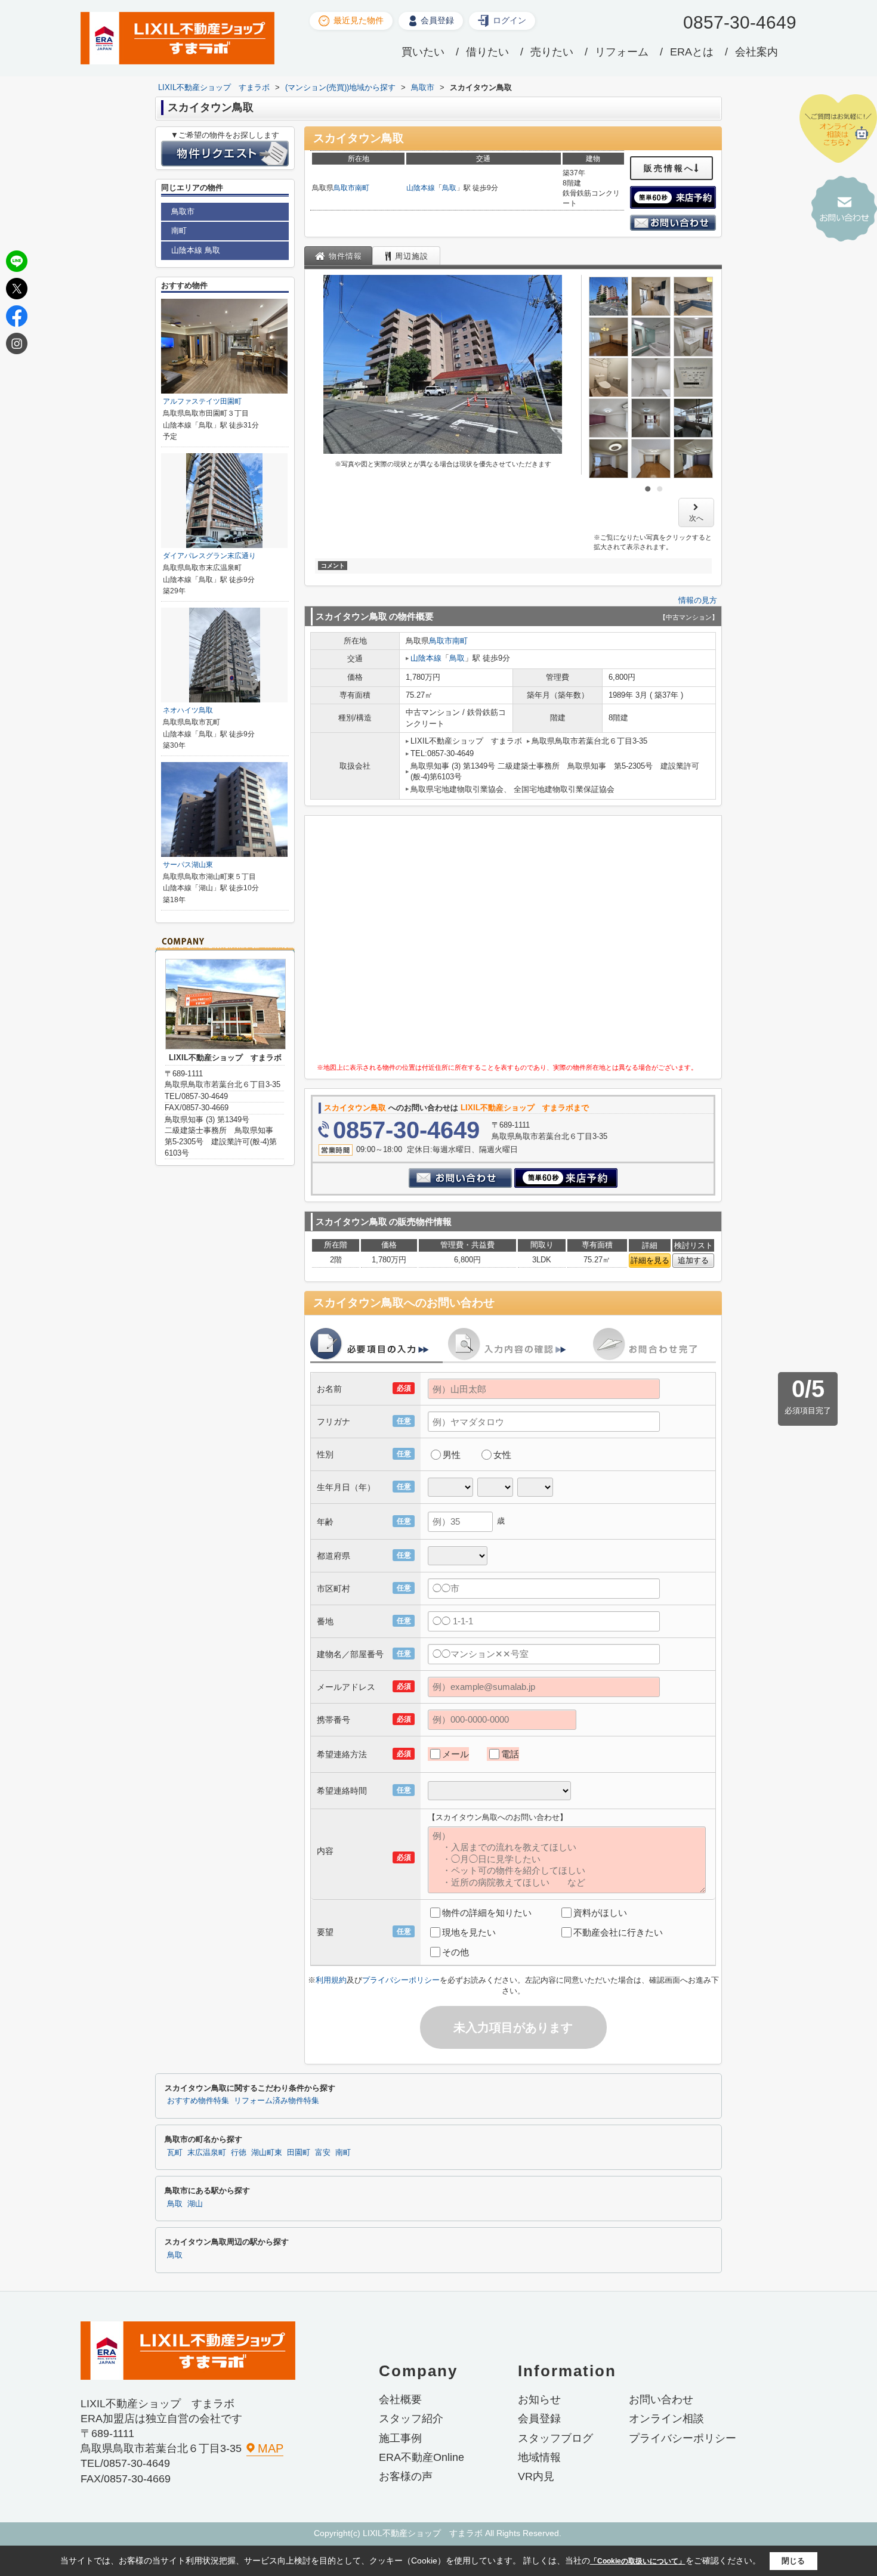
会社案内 (756, 52)
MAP (271, 2448)
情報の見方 (698, 600)
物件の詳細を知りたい (487, 1913)
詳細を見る (650, 1260)
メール (456, 1754)
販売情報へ (669, 168)
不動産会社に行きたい (618, 1932)
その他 (456, 1952)
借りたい (487, 52)
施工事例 (400, 2438)
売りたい (552, 52)
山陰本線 (421, 188)
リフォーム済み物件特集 (277, 2101)
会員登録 (437, 20)
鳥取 (449, 188)
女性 (502, 1455)
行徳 (239, 2153)
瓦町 (175, 2153)
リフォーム (622, 52)
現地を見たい (469, 1932)
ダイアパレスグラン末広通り (209, 556)
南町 (362, 188)
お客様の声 (406, 2476)
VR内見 (536, 2476)
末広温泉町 (207, 2153)
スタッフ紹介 (411, 2419)
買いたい (423, 52)
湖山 (195, 2204)
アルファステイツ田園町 (202, 401)
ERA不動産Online (421, 2457)
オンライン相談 (666, 2419)
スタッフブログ (555, 2438)
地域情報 (539, 2457)
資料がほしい (600, 1913)
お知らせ (539, 2399)
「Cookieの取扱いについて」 (638, 2561)
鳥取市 (344, 188)
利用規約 (331, 1980)
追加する (693, 1260)
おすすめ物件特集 (198, 2101)
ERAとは (692, 52)
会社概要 (400, 2399)
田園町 (299, 2153)
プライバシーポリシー (401, 1980)
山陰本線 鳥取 (196, 250)
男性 (452, 1455)
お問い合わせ (661, 2399)
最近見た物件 (359, 20)
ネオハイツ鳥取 (188, 710)
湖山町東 (267, 2153)
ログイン (509, 20)
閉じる (793, 2561)
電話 (510, 1754)
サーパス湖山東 (188, 865)
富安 (323, 2153)
